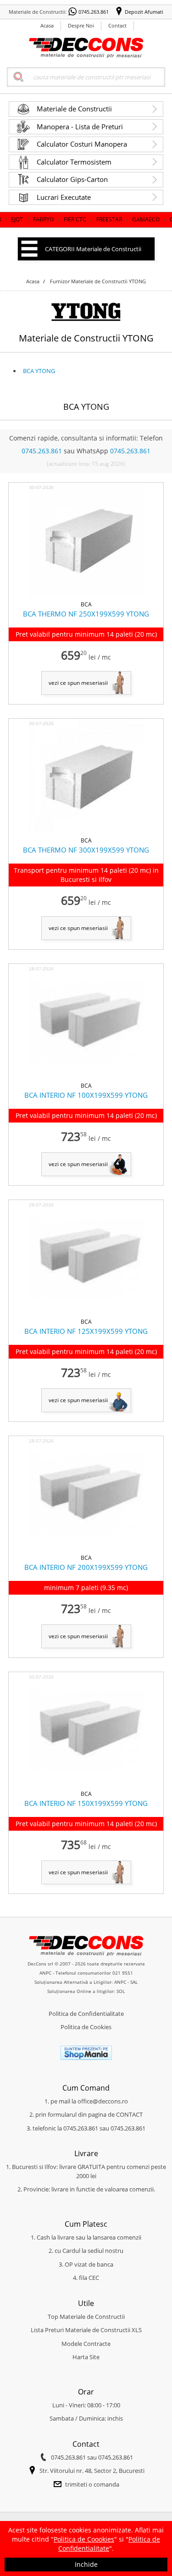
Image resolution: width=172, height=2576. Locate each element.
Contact (117, 25)
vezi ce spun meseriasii (78, 683)
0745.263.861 (94, 12)
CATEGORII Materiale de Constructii (93, 249)
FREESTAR (85, 219)
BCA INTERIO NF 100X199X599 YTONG (86, 1095)
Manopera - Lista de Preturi (80, 127)
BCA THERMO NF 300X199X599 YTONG (86, 850)
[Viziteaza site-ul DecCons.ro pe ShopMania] (86, 2058)
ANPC (45, 1973)
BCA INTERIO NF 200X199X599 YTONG (86, 1567)
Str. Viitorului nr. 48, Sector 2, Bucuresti (92, 2471)
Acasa (47, 25)
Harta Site (86, 2357)
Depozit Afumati (144, 12)
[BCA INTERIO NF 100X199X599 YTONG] (86, 1077)
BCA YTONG (39, 371)
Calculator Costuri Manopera (82, 144)
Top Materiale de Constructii (86, 2317)
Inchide (86, 2564)
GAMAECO (122, 219)
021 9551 (123, 1973)
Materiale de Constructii (74, 109)
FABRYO (19, 219)
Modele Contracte (86, 2344)
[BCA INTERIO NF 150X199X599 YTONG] (86, 1785)
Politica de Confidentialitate (86, 2014)
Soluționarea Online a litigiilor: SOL (86, 1991)
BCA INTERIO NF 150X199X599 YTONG (86, 1803)
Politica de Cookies (86, 2027)
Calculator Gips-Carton (72, 179)
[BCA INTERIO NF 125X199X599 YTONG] (86, 1313)
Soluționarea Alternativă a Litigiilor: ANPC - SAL (86, 1982)
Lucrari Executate (64, 197)
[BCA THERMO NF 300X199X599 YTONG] (86, 831)
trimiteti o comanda (92, 2484)
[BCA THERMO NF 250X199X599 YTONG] (86, 595)
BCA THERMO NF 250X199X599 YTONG (86, 614)
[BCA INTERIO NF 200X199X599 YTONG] (86, 1549)
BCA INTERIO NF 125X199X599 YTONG (86, 1331)
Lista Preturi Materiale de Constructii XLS (86, 2330)
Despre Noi (81, 25)
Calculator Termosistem (74, 162)
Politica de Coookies (84, 2539)
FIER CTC (51, 219)
